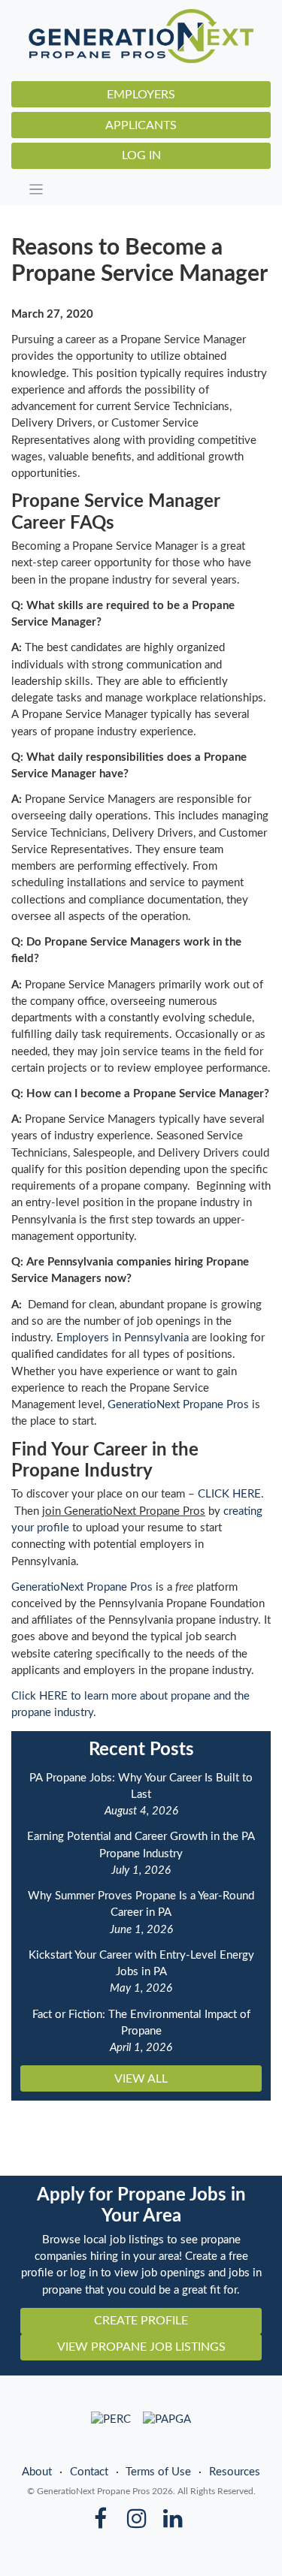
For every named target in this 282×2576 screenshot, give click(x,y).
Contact (89, 2472)
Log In (141, 155)
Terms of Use (158, 2472)
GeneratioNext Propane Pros (178, 1405)
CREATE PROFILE (141, 2321)
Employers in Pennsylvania (123, 1338)
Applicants (141, 125)
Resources (235, 2472)
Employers (141, 95)
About (37, 2472)
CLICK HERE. (231, 1494)
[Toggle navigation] (146, 189)
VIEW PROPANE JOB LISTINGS (141, 2347)
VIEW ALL (141, 2079)
